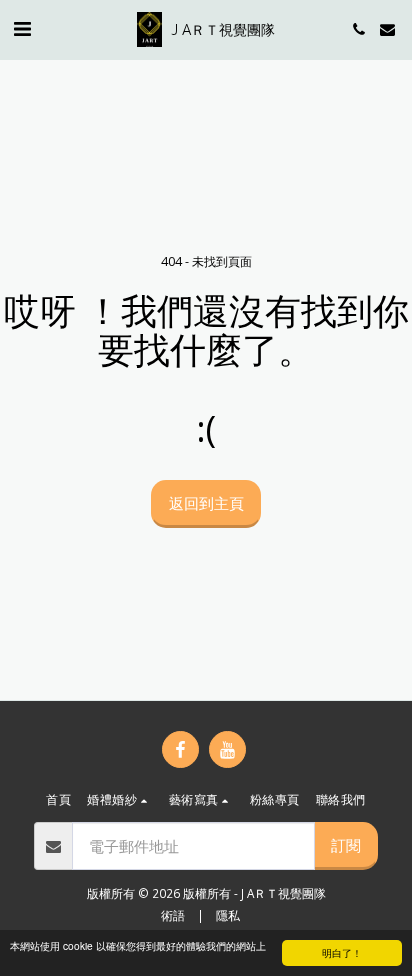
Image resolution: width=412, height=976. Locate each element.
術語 (173, 915)
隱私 (228, 915)
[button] (22, 28)
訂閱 (346, 845)
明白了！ (342, 952)
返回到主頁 (206, 503)
